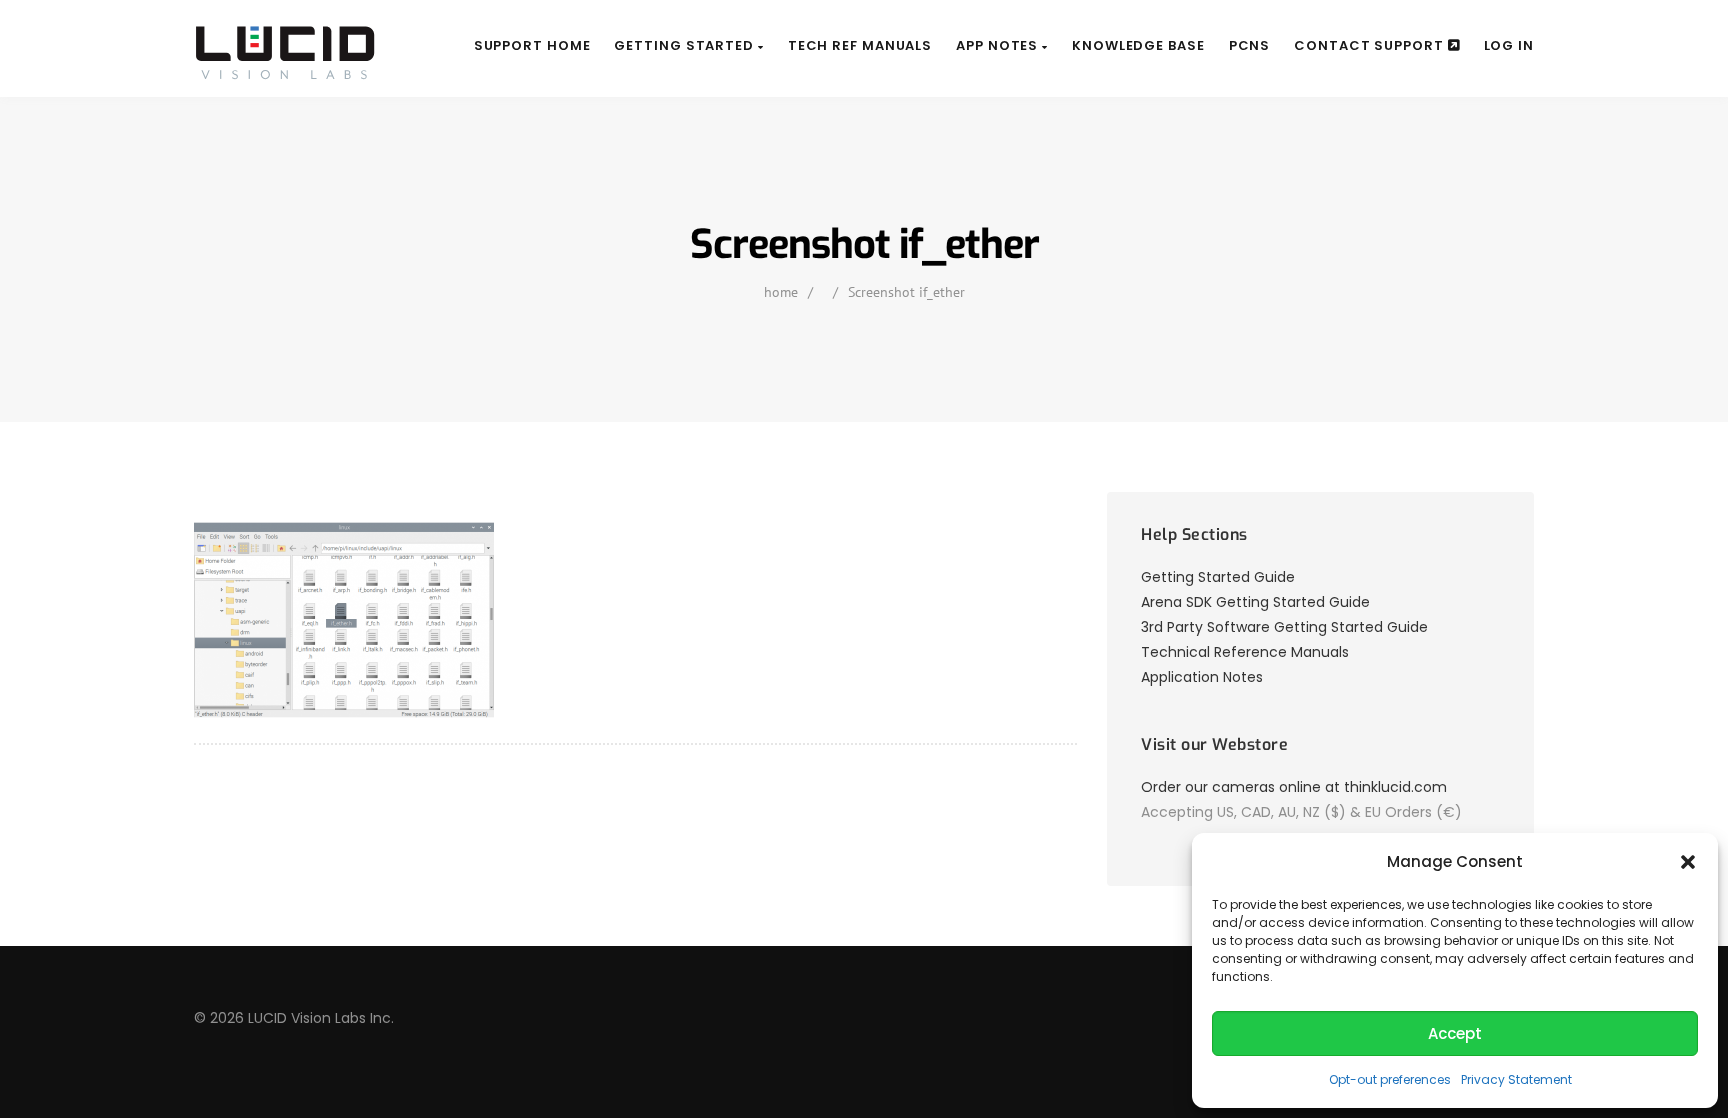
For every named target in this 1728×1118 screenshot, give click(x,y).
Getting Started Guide (1218, 577)
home (781, 292)
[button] (1688, 862)
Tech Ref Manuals (860, 45)
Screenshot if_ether (906, 292)
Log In (1509, 45)
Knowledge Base (1138, 45)
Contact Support (1370, 45)
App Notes (999, 45)
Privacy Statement (1516, 1079)
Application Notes (1202, 677)
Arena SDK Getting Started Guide (1255, 602)
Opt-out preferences (1390, 1079)
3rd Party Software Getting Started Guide (1284, 627)
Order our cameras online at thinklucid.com (1294, 787)
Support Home (532, 45)
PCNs (1250, 45)
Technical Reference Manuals (1245, 652)
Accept (1455, 1033)
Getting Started (685, 45)
